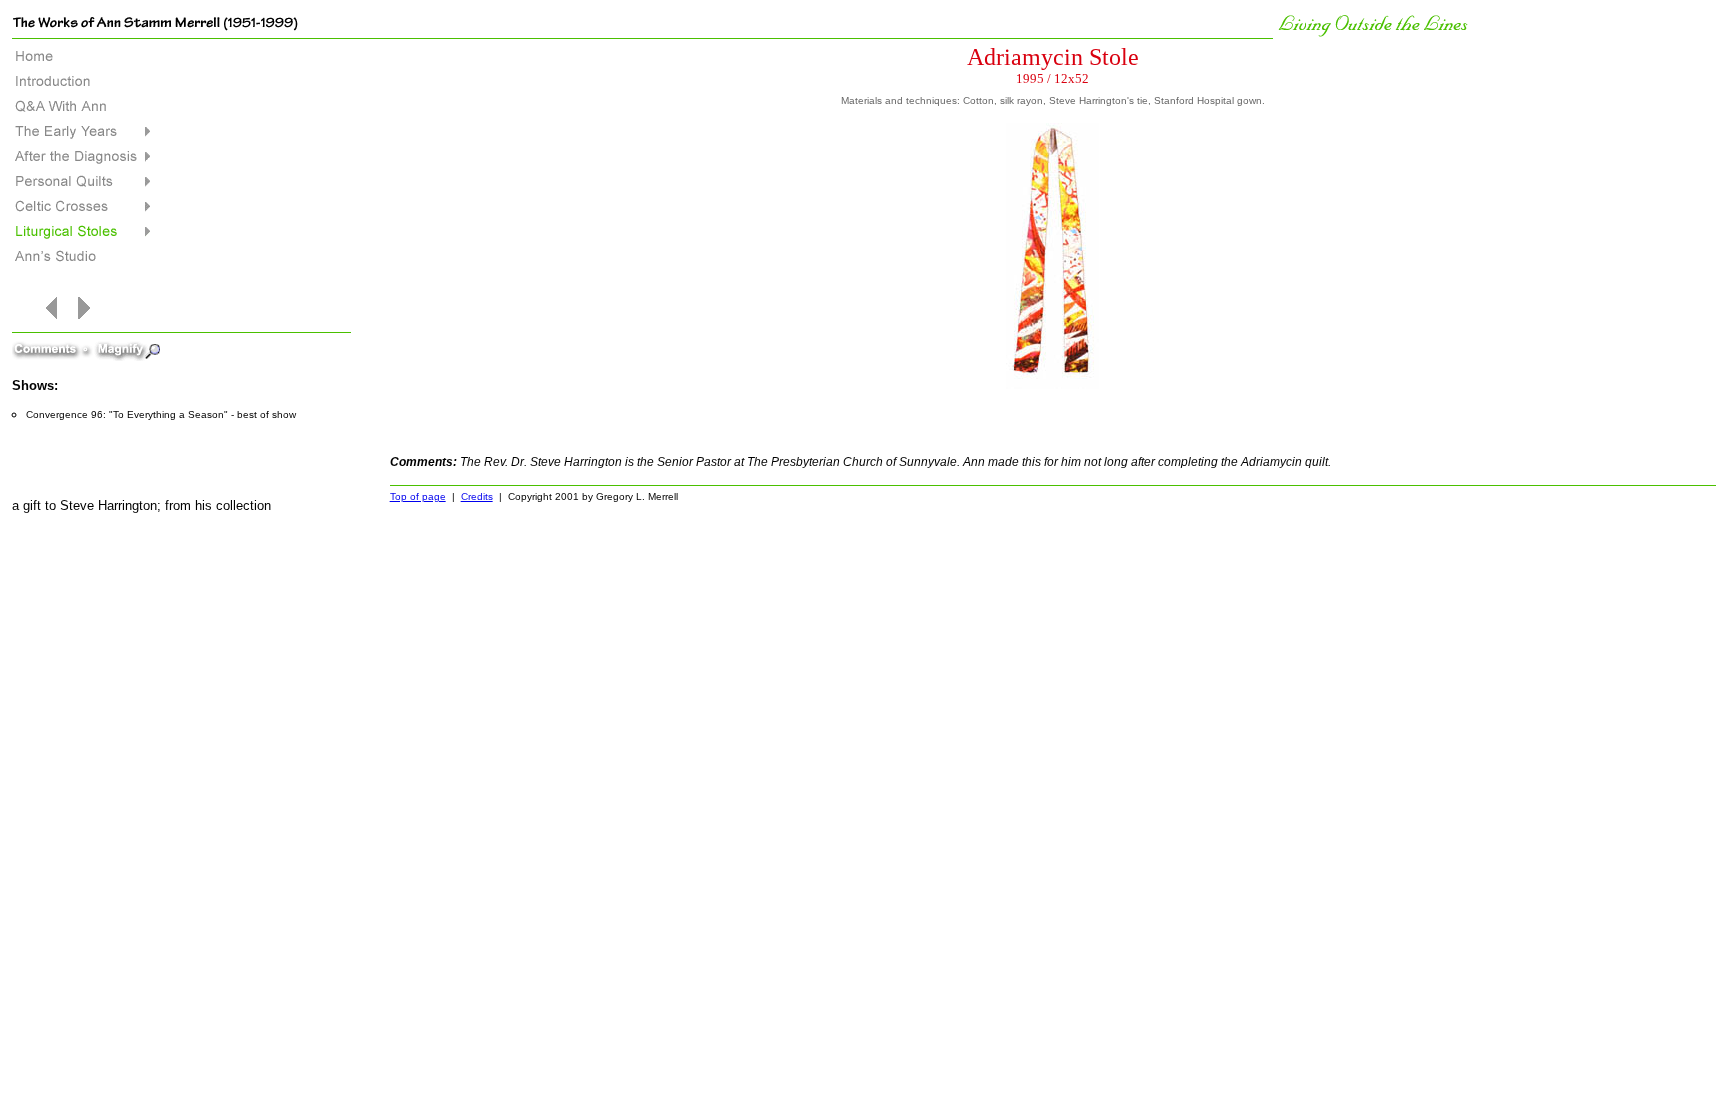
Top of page (418, 496)
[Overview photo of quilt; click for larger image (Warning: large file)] (1052, 124)
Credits (477, 496)
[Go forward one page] (80, 325)
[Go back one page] (55, 325)
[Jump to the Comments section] (52, 342)
